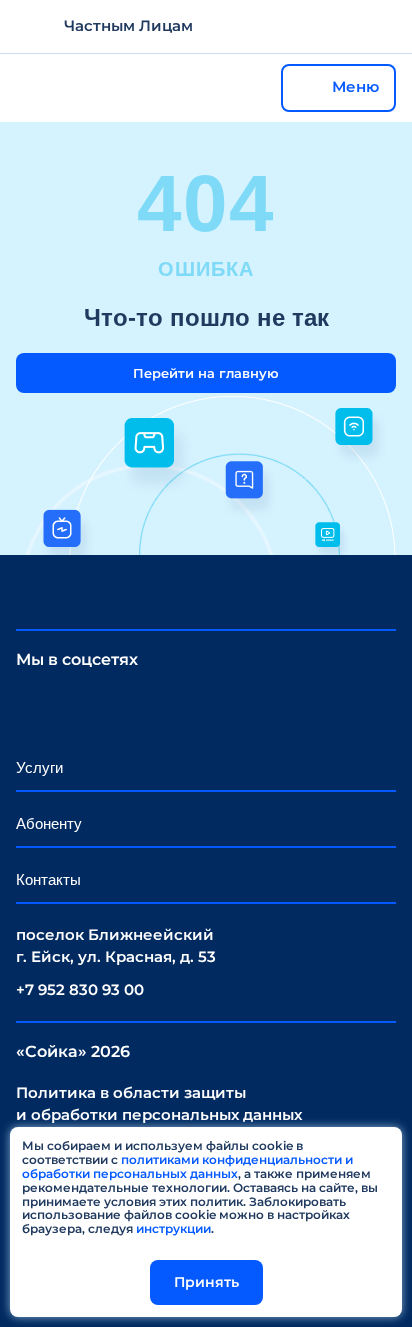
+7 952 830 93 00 (80, 989)
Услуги (39, 767)
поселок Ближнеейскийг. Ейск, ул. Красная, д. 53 (116, 946)
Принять (206, 1282)
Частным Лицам (128, 25)
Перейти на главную (206, 373)
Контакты (48, 879)
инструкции (173, 1228)
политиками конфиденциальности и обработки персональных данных (187, 1166)
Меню (355, 86)
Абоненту (49, 823)
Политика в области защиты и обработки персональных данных (159, 1104)
